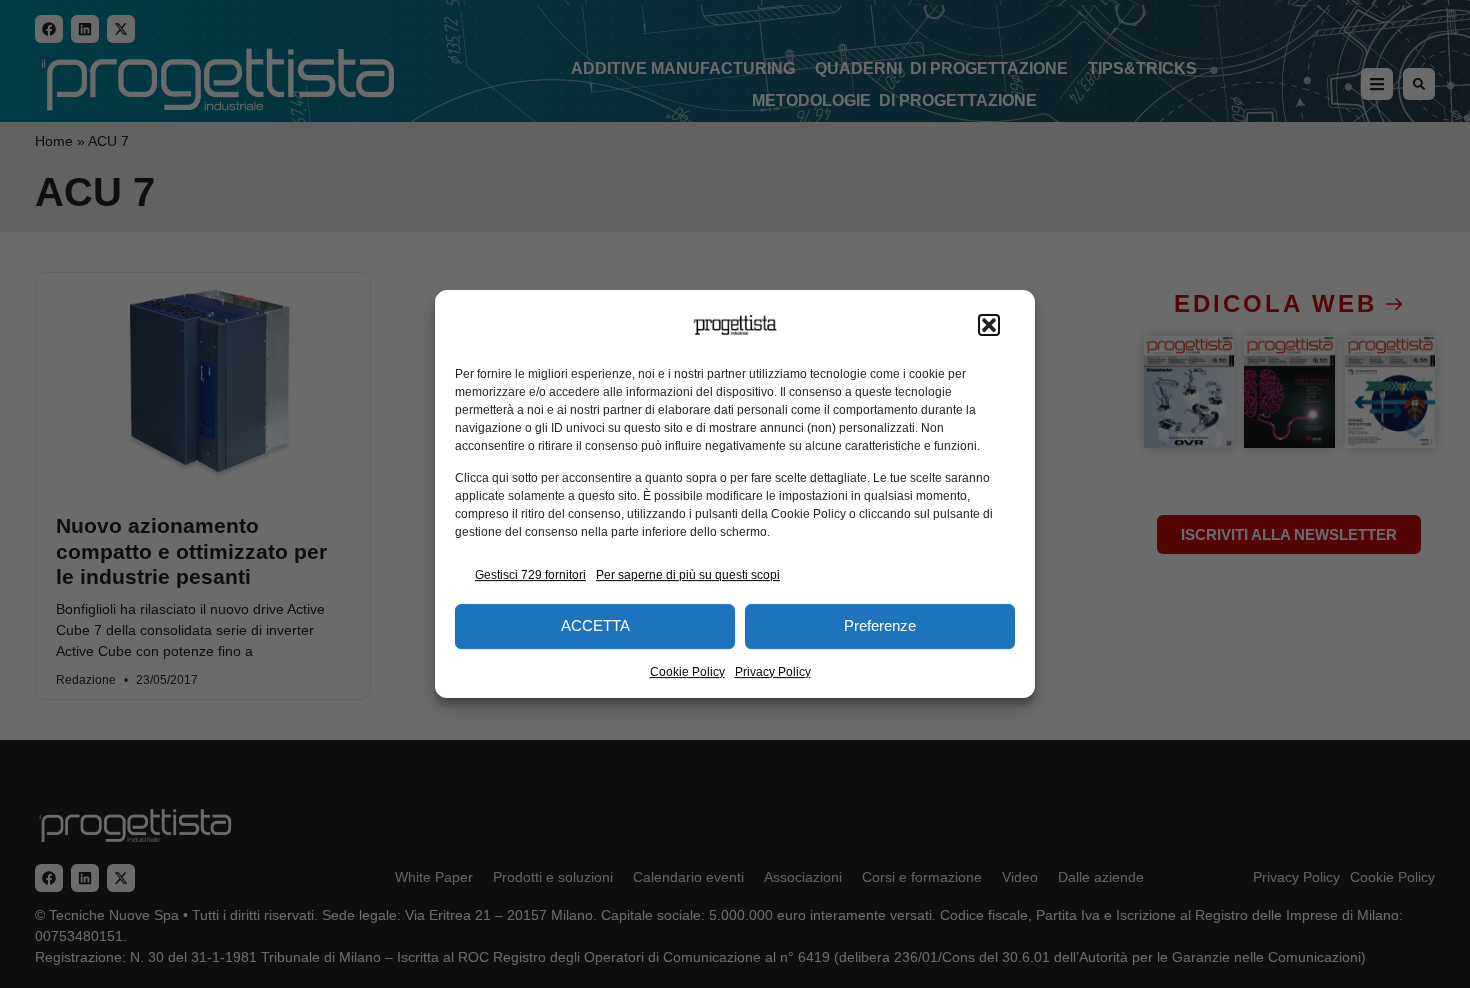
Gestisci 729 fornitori (530, 575)
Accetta (595, 625)
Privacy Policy (773, 672)
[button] (989, 325)
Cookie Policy (687, 672)
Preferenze (880, 625)
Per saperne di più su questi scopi (688, 575)
